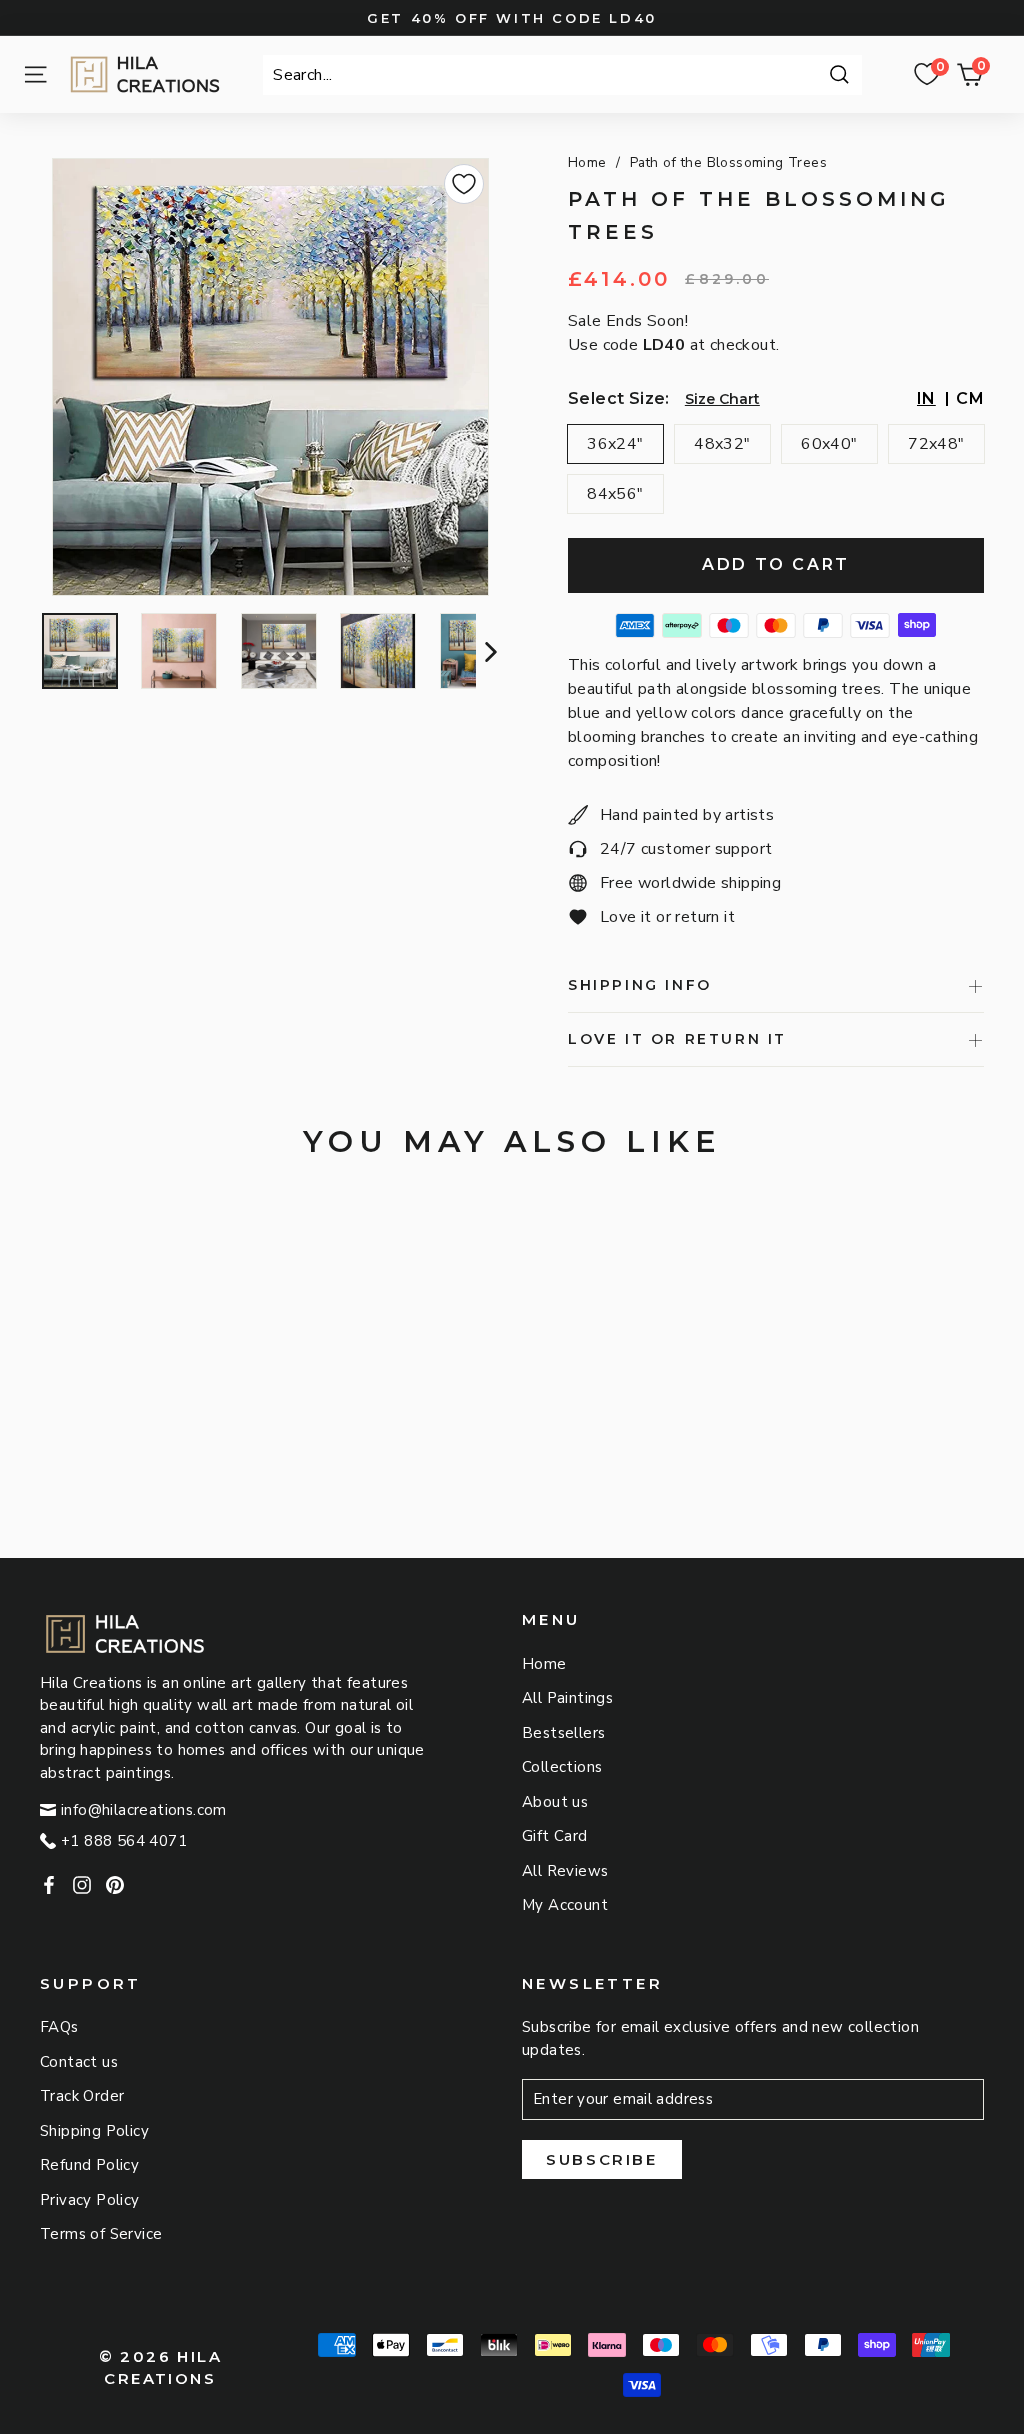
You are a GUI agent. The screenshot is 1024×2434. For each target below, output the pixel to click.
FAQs (59, 2027)
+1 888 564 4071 (124, 1841)
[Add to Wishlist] (464, 184)
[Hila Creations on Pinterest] (115, 1883)
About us (555, 1802)
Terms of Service (101, 2234)
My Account (565, 1905)
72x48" (936, 444)
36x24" (615, 444)
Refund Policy (89, 2165)
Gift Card (555, 1836)
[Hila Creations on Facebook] (49, 1883)
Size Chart (722, 399)
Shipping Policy (94, 2131)
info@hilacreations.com (144, 1810)
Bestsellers (563, 1733)
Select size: (619, 398)
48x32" (722, 444)
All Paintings (567, 1698)
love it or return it (677, 1039)
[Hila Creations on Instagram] (82, 1883)
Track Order (82, 2096)
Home (587, 162)
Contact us (79, 2062)
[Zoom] (271, 377)
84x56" (615, 494)
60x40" (829, 444)
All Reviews (565, 1871)
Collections (562, 1767)
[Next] (488, 651)
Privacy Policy (90, 2200)
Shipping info (640, 985)
